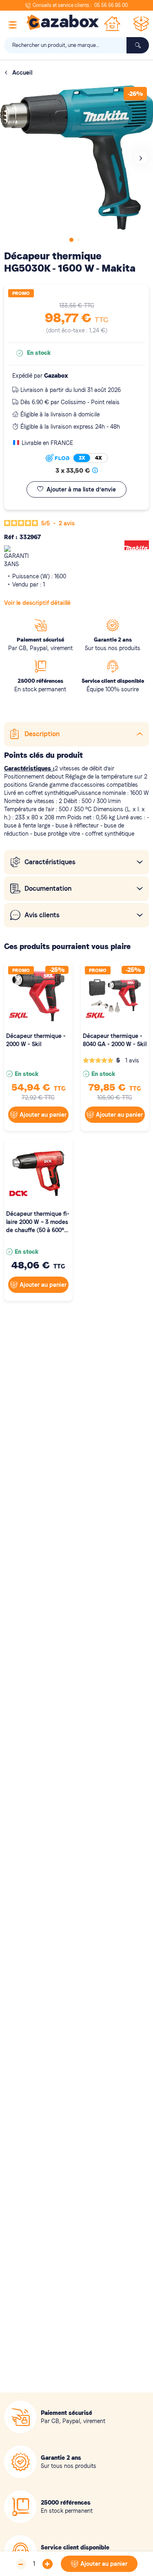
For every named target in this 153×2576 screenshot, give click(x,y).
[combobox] (76, 45)
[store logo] (63, 22)
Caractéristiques (50, 862)
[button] (141, 157)
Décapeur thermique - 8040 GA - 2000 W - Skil (115, 1040)
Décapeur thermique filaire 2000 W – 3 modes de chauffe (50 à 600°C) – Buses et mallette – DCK (38, 1222)
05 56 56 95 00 (111, 5)
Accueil (22, 73)
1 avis (132, 1060)
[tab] (76, 734)
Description (42, 734)
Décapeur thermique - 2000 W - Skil (36, 1040)
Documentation (48, 889)
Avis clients (42, 915)
